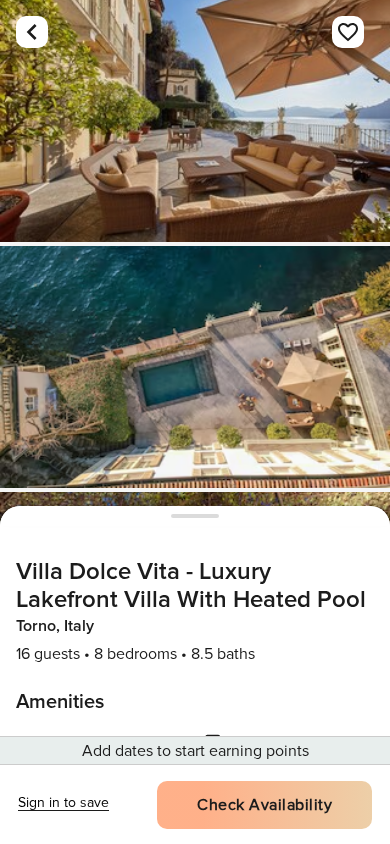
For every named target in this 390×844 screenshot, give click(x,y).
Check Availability (264, 805)
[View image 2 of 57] (195, 367)
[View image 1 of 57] (195, 121)
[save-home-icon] (348, 32)
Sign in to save (63, 802)
